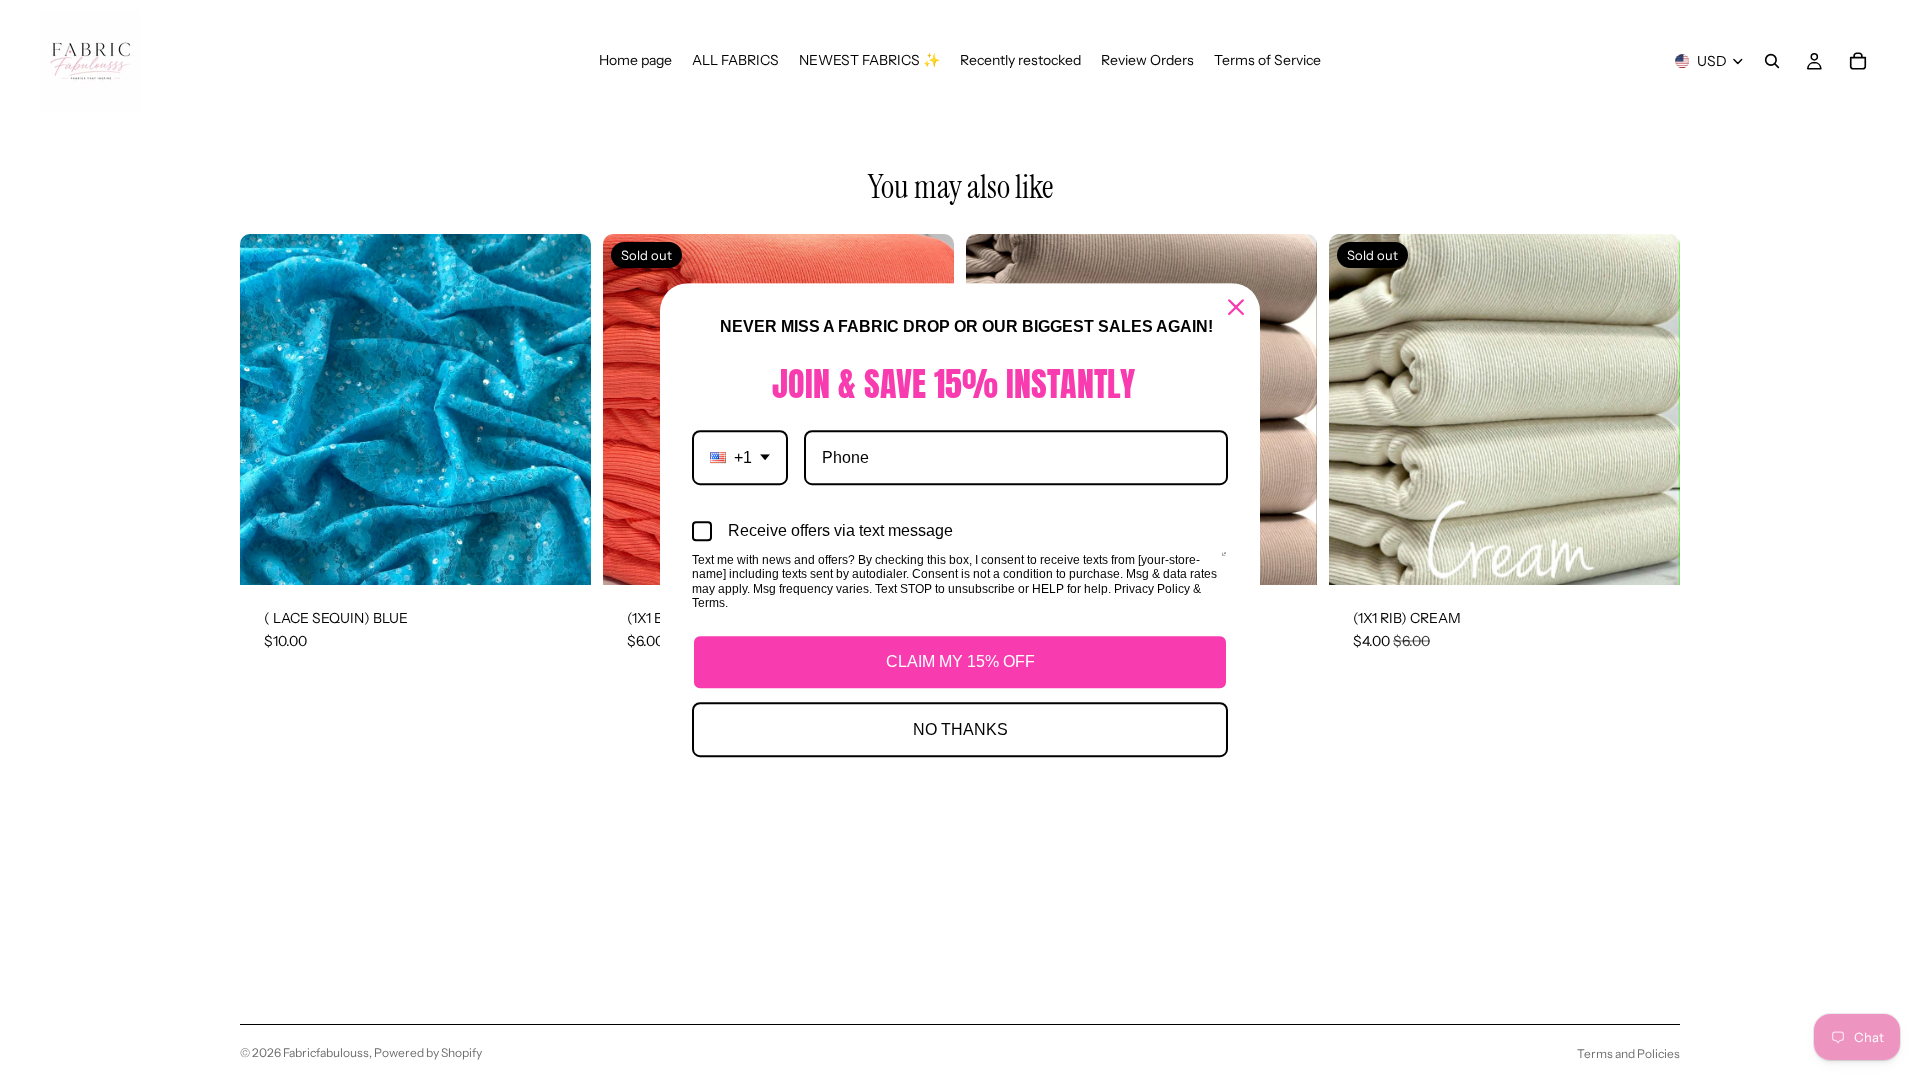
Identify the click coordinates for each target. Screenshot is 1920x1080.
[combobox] (740, 457)
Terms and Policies (1628, 1053)
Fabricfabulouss (326, 1052)
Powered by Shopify (428, 1052)
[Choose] (560, 554)
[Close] (1236, 307)
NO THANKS (960, 729)
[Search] (1772, 61)
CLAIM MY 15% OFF (960, 661)
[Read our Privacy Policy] (1224, 562)
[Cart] (1858, 61)
